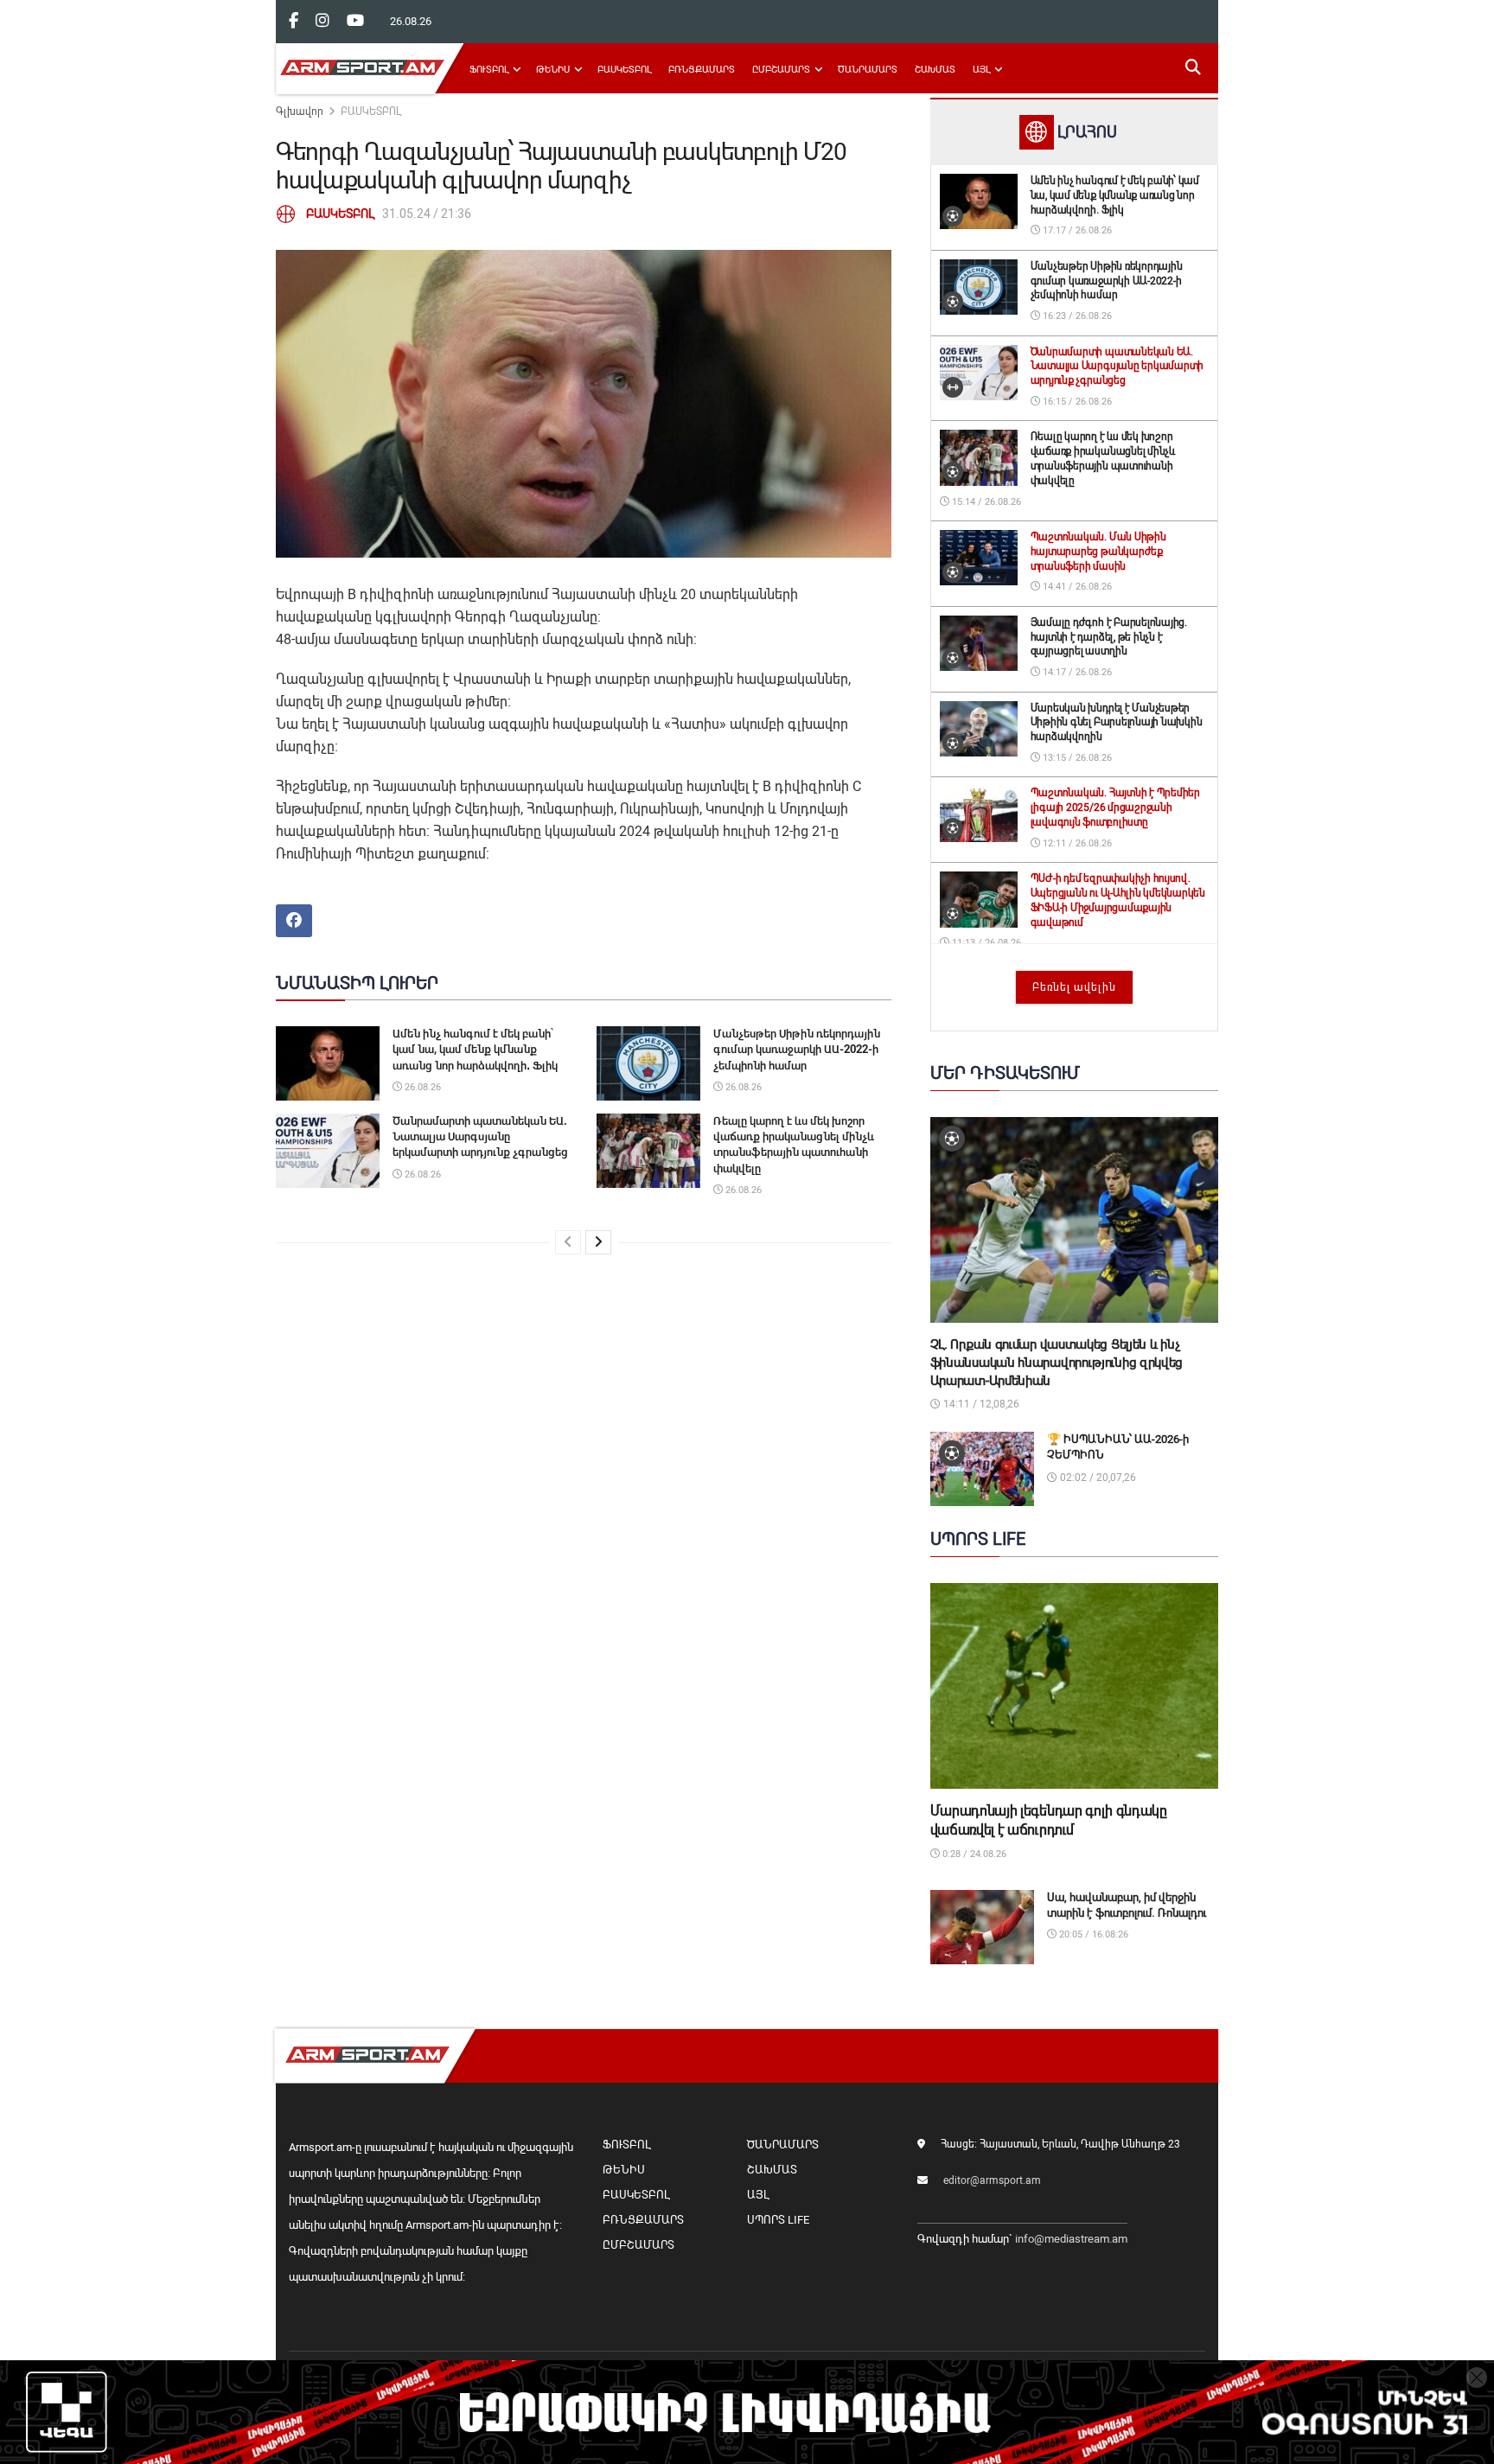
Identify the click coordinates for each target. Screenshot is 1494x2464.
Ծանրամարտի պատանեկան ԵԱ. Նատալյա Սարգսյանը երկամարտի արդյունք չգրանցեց (480, 1136)
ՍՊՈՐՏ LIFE (778, 2220)
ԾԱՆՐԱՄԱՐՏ (868, 70)
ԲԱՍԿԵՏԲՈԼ (624, 70)
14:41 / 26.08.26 (1076, 587)
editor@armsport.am (992, 2180)
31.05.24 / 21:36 (427, 214)
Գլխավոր (300, 112)
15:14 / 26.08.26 (985, 502)
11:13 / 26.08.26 (985, 943)
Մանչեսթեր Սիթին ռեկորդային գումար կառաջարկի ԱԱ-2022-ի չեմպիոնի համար (797, 1049)
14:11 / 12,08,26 (980, 1404)
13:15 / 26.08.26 (1076, 758)
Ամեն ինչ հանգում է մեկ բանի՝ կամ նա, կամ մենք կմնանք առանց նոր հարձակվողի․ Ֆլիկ (475, 1049)
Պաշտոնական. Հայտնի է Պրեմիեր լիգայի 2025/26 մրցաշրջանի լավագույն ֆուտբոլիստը (1115, 808)
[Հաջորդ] (598, 1242)
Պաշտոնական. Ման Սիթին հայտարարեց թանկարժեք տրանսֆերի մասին (1098, 552)
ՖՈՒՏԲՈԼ (489, 70)
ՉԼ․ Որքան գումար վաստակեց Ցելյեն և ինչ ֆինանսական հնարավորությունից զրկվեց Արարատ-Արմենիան (1057, 1363)
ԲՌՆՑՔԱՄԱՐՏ (702, 70)
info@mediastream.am (1071, 2239)
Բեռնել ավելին (1074, 987)
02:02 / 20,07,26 (1097, 1478)
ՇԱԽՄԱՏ (935, 70)
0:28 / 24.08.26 (973, 1854)
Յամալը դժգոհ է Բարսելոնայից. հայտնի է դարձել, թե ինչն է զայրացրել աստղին (1109, 637)
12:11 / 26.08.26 (1076, 843)
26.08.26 (421, 1087)
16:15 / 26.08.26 (1076, 402)
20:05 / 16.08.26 (1092, 1934)
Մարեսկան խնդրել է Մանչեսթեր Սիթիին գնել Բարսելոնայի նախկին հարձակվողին (1117, 723)
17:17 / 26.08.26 (1076, 230)
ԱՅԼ (981, 70)
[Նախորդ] (568, 1242)
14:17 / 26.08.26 (1076, 672)
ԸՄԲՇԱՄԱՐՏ (781, 70)
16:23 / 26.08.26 (1076, 316)
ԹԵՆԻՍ (553, 70)
